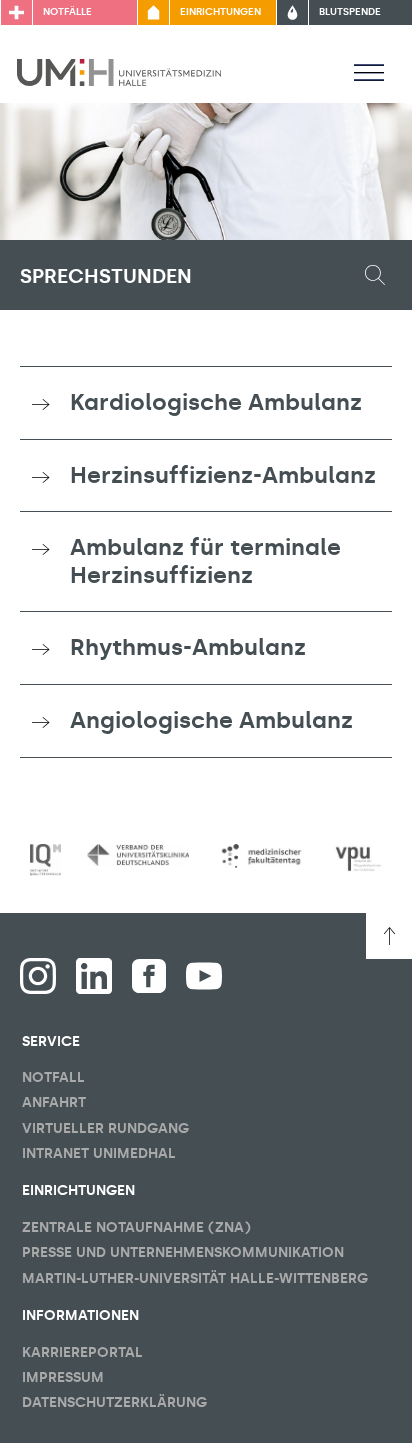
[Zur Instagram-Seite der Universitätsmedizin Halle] (38, 976)
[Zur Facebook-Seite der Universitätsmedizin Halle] (149, 976)
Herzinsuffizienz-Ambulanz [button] (223, 475)
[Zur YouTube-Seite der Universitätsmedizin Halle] (204, 976)
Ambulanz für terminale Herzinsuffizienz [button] (205, 561)
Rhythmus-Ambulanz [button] (188, 647)
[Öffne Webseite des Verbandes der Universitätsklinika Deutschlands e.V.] (138, 855)
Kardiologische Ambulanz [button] (216, 402)
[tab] (206, 403)
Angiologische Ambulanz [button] (211, 720)
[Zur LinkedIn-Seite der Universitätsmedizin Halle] (94, 976)
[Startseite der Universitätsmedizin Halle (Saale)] (119, 71)
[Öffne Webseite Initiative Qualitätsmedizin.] (45, 860)
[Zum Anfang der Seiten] (389, 936)
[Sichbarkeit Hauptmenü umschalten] (369, 72)
